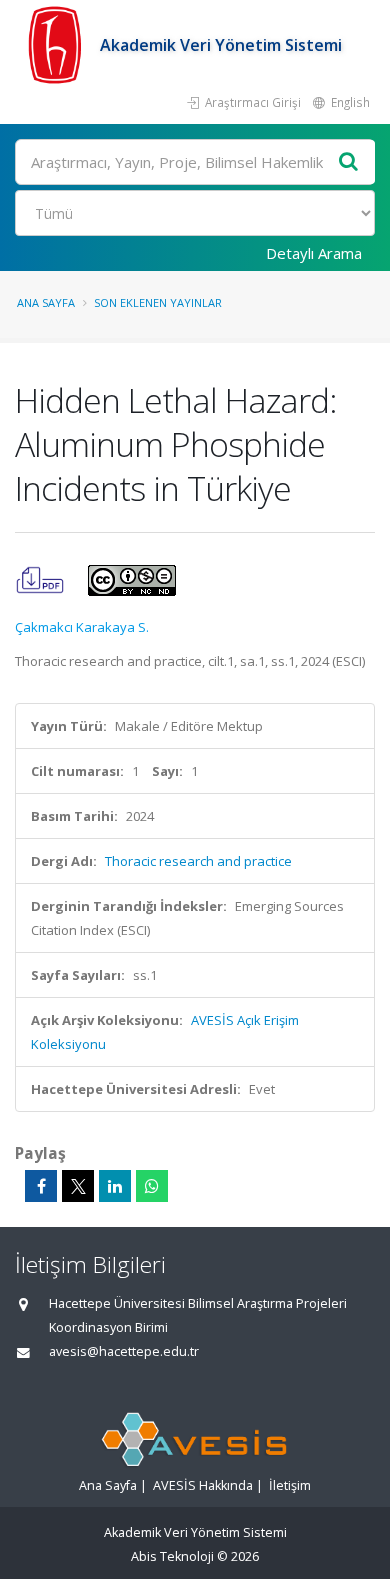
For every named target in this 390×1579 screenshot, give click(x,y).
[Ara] (349, 162)
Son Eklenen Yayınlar (158, 302)
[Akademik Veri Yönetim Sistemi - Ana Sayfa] (57, 45)
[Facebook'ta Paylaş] (41, 1186)
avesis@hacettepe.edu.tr (124, 1351)
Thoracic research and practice (198, 861)
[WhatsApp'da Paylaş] (152, 1186)
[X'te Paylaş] (78, 1186)
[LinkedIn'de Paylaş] (115, 1186)
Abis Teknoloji (172, 1556)
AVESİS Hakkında (203, 1485)
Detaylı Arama (314, 253)
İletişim (290, 1485)
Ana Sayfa (46, 302)
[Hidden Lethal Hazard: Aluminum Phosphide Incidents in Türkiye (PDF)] (41, 579)
